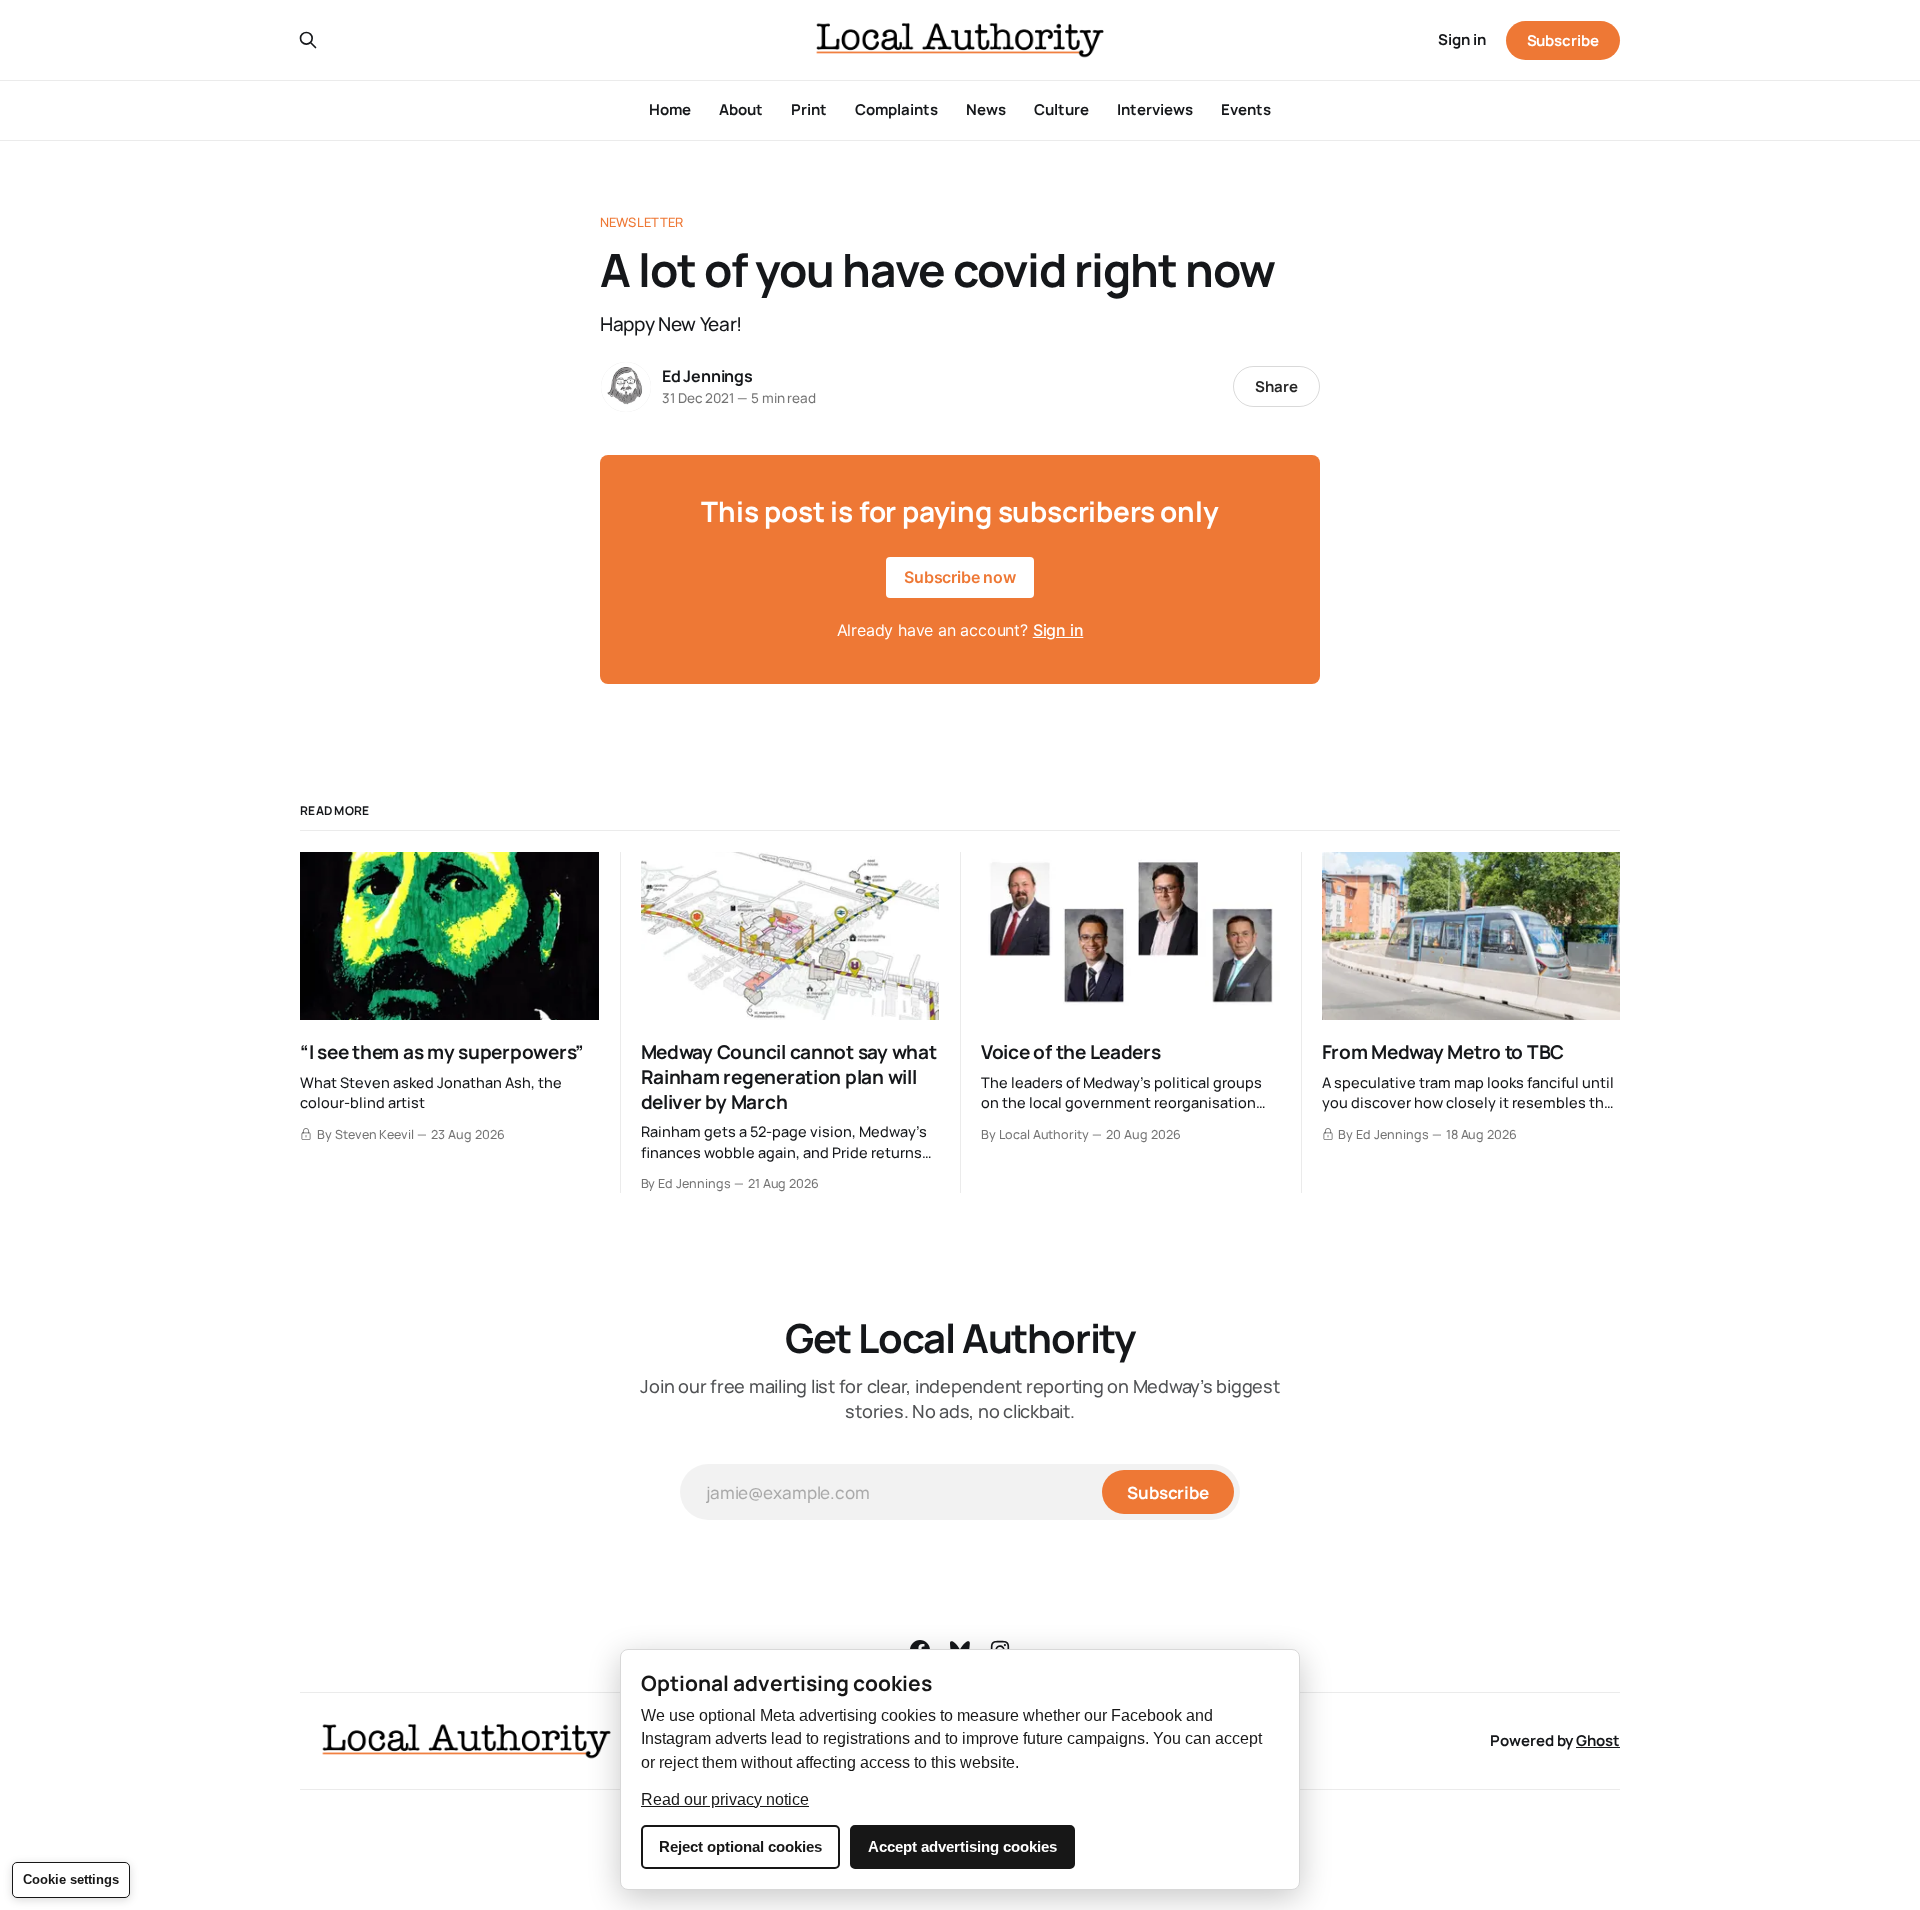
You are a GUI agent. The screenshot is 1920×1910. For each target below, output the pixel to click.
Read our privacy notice (725, 1799)
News (986, 109)
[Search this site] (308, 40)
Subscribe (1563, 40)
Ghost (1598, 1740)
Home (670, 109)
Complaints (896, 109)
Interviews (1155, 109)
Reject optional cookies (740, 1846)
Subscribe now (960, 577)
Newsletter (641, 222)
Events (1246, 109)
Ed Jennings (707, 376)
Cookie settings (71, 1879)
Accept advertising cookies (962, 1846)
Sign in (1462, 39)
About (741, 109)
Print (809, 109)
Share (1276, 386)
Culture (1061, 109)
